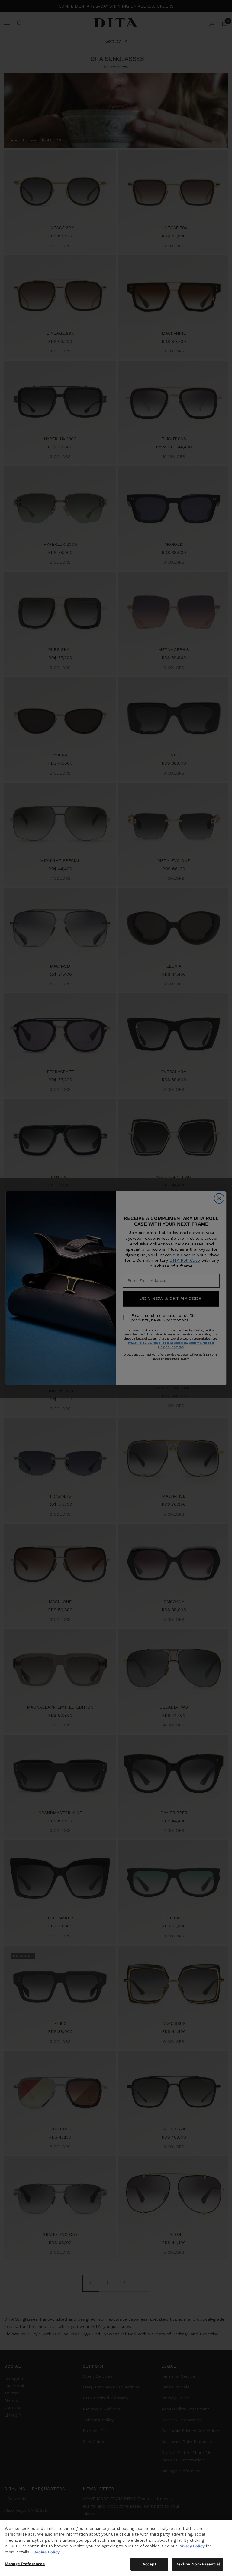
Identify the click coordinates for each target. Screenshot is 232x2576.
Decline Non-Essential (198, 2564)
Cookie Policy (46, 2552)
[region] (116, 2548)
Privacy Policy (191, 2546)
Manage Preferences (25, 2564)
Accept (150, 2564)
